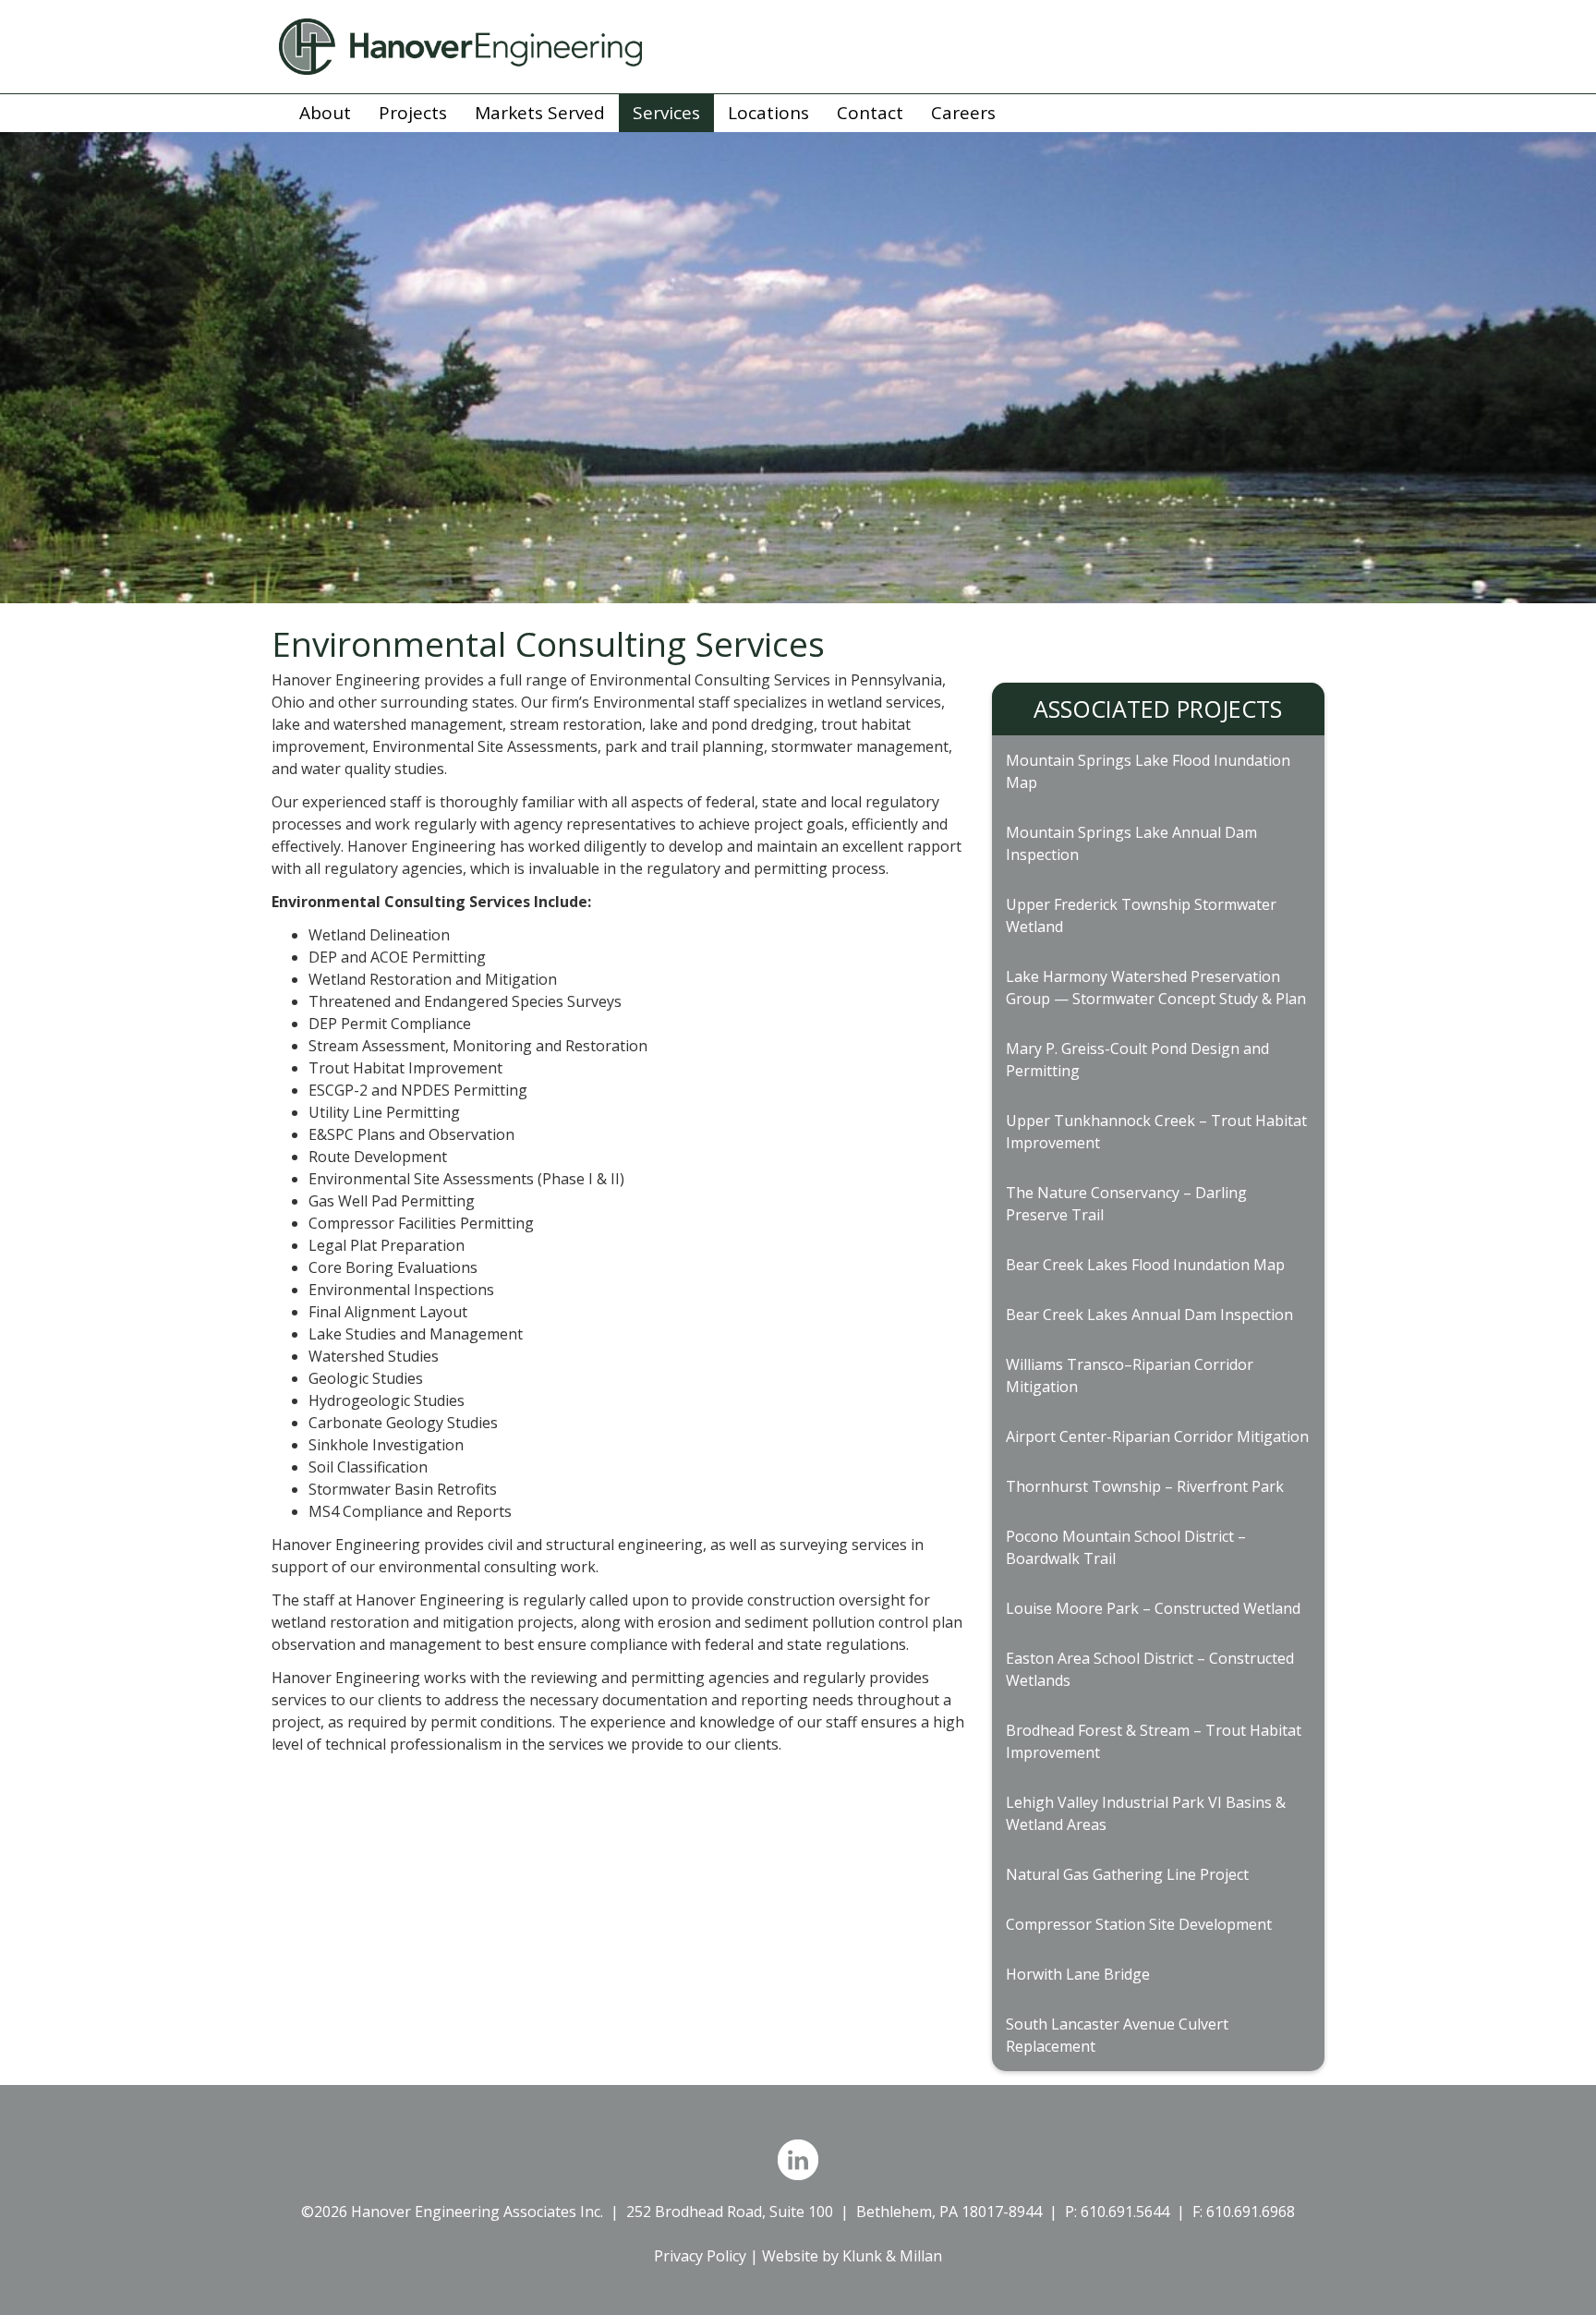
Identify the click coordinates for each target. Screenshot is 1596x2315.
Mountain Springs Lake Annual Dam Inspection (1131, 843)
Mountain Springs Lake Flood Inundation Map (1148, 771)
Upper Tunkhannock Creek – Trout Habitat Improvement (1156, 1132)
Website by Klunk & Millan (852, 2256)
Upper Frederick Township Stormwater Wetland (1141, 915)
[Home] (798, 47)
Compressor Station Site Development (1139, 1924)
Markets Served (540, 113)
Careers (963, 113)
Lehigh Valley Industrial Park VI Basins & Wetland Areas (1146, 1813)
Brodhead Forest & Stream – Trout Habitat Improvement (1154, 1741)
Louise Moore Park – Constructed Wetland (1153, 1608)
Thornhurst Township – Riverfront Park (1145, 1486)
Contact (870, 113)
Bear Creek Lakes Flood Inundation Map (1145, 1265)
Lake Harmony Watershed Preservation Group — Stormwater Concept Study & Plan (1156, 988)
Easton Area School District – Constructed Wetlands (1150, 1669)
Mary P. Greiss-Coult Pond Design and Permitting (1137, 1060)
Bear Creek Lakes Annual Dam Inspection (1149, 1315)
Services (666, 113)
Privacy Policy (700, 2256)
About (325, 113)
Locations (768, 113)
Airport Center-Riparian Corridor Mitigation (1157, 1436)
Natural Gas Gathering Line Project (1127, 1874)
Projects (413, 113)
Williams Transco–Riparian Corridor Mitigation (1130, 1376)
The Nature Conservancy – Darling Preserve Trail (1126, 1204)
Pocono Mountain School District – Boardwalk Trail (1126, 1547)
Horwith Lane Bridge (1078, 1974)
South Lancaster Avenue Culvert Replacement (1117, 2035)
